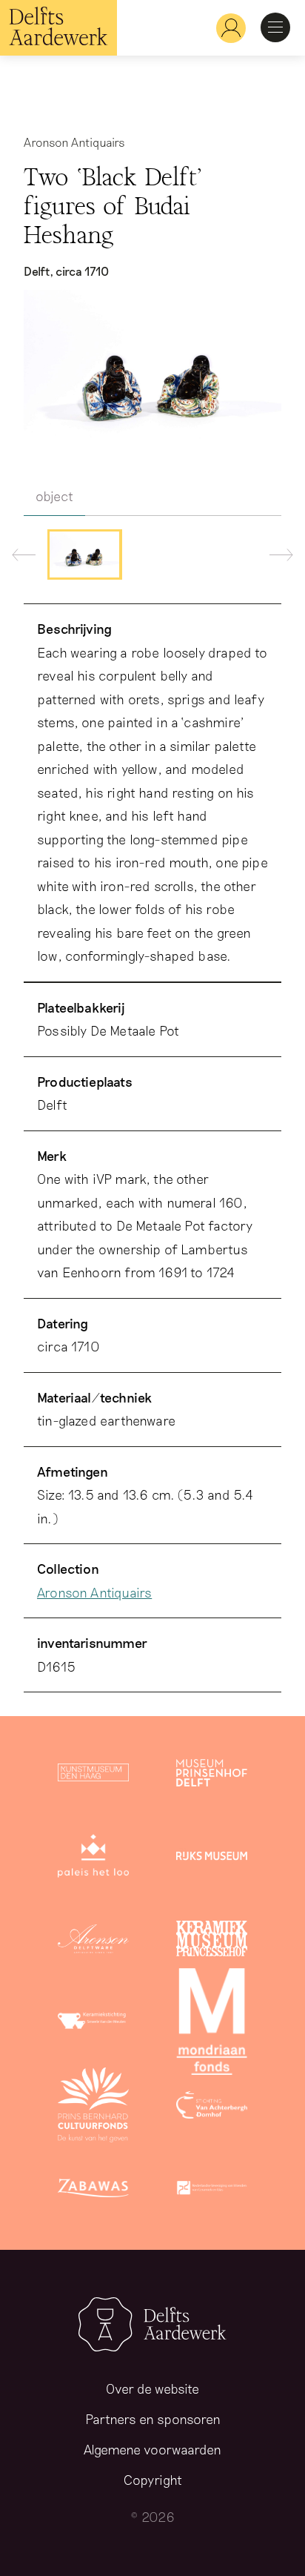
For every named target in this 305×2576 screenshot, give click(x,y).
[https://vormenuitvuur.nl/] (212, 2191)
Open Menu (275, 27)
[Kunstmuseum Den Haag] (93, 1775)
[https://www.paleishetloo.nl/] (93, 1858)
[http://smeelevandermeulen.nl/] (93, 2024)
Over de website (152, 2388)
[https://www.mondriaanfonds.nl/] (212, 2024)
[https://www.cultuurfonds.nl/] (93, 2108)
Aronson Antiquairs (94, 1592)
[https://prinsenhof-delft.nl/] (212, 1775)
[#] (225, 28)
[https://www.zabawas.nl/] (93, 2191)
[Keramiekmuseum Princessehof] (212, 1941)
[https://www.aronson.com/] (93, 1941)
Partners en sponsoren (153, 2419)
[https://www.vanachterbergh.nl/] (212, 2108)
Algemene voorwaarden (152, 2449)
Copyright (153, 2480)
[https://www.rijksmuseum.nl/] (212, 1858)
